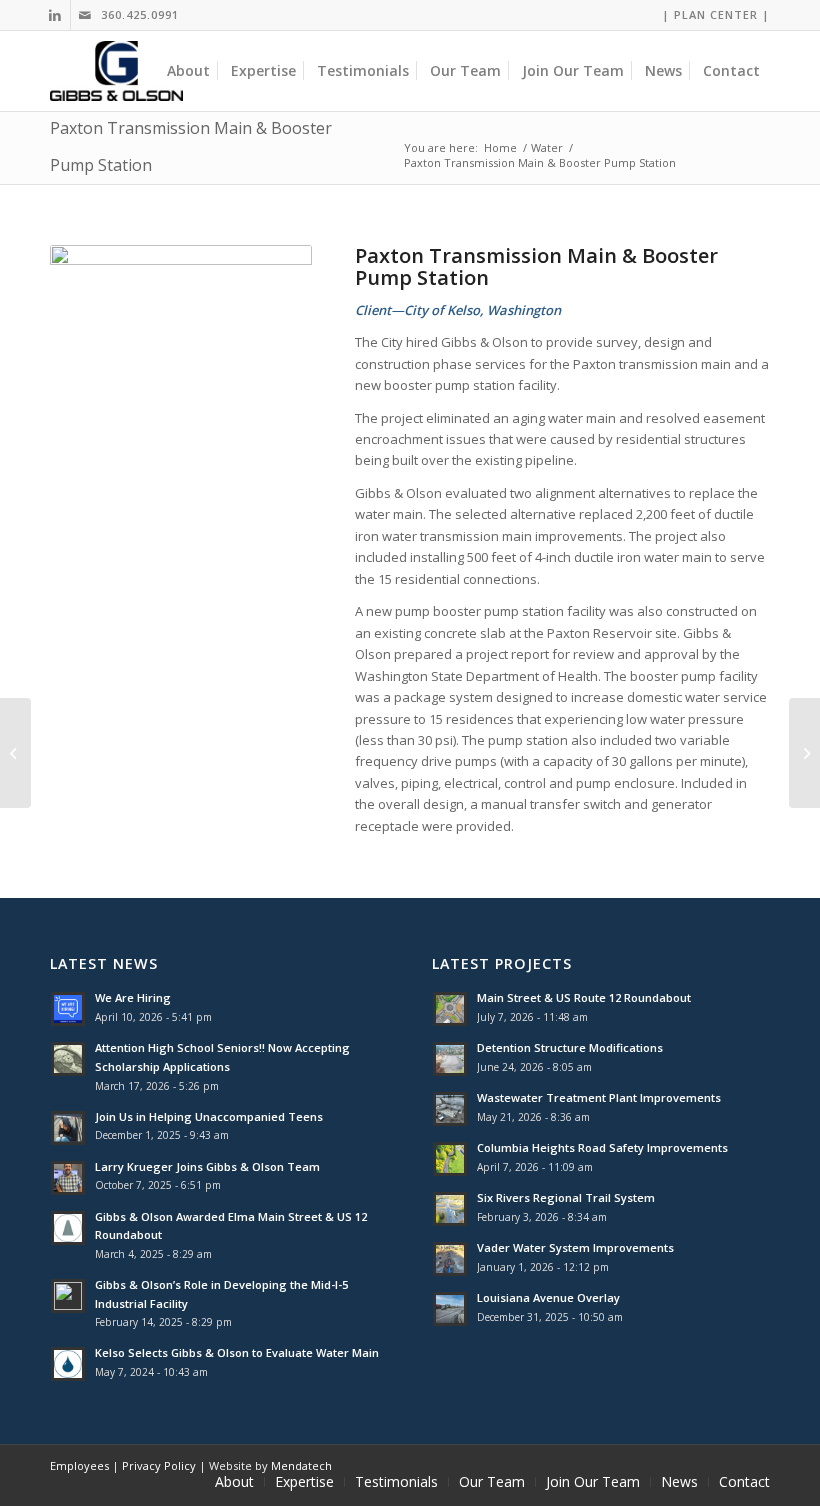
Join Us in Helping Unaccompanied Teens (209, 1116)
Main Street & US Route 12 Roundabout (584, 997)
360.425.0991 (140, 14)
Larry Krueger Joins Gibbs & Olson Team (207, 1166)
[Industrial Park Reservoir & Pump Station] (804, 753)
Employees (79, 1465)
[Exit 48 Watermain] (15, 753)
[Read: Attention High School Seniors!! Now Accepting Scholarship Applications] (68, 1059)
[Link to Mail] (86, 15)
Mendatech (301, 1465)
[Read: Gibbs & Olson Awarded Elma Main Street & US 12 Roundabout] (68, 1228)
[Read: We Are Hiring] (68, 1009)
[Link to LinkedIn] (55, 15)
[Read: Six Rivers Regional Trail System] (450, 1209)
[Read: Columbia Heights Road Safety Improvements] (450, 1159)
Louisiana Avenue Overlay (548, 1297)
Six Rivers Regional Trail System (566, 1197)
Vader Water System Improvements (575, 1247)
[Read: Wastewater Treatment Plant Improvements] (450, 1109)
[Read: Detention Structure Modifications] (450, 1059)
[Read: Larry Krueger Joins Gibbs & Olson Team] (68, 1178)
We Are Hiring (133, 997)
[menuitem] (711, 15)
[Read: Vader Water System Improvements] (450, 1259)
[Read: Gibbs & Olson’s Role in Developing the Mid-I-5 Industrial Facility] (68, 1296)
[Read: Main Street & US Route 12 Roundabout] (450, 1009)
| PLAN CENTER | (716, 14)
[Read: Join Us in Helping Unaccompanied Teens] (68, 1128)
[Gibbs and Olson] (116, 71)
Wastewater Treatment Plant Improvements (599, 1097)
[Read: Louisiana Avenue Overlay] (450, 1309)
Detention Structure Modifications (570, 1047)
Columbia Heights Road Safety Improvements (602, 1147)
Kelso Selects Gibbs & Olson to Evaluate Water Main (237, 1352)
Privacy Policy (159, 1465)
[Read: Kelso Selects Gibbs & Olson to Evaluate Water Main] (68, 1364)
